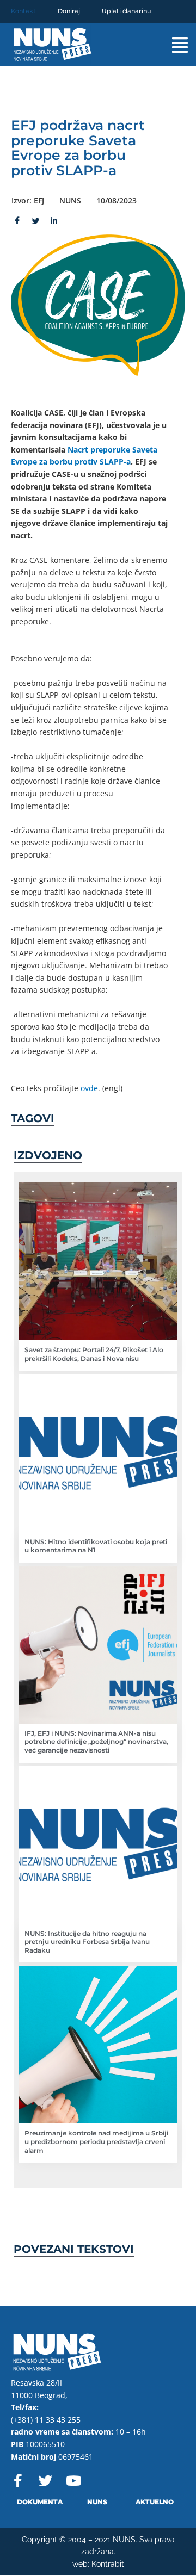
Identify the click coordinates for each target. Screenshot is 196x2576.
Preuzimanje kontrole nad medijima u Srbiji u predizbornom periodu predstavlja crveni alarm (96, 2141)
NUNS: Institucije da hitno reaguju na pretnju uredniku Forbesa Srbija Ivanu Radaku (87, 1942)
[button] (172, 45)
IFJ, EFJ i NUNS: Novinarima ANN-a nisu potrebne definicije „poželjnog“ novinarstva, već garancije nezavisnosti (96, 1742)
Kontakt (23, 11)
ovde (89, 1088)
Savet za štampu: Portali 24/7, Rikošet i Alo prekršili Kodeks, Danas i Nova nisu (94, 1354)
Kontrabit (108, 2564)
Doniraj (69, 11)
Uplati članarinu (126, 11)
